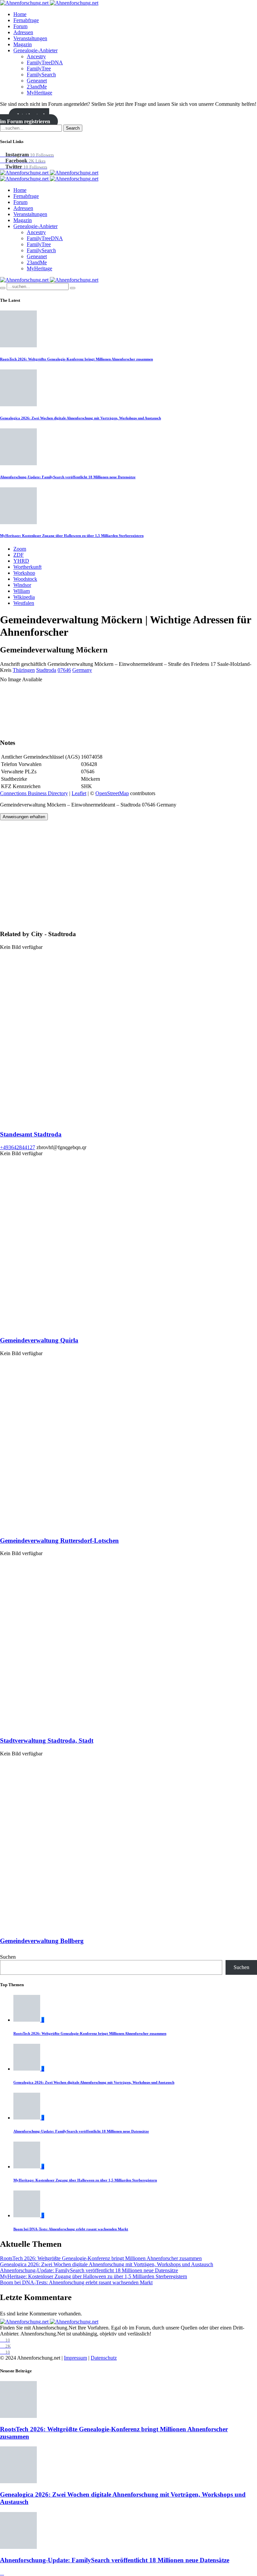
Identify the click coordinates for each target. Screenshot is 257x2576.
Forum (20, 26)
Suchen (8, 1957)
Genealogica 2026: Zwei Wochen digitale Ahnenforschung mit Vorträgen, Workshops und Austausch (80, 418)
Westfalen (24, 603)
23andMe (37, 87)
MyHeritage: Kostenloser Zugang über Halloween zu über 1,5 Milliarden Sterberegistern (72, 536)
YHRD (21, 561)
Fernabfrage (26, 20)
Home (20, 14)
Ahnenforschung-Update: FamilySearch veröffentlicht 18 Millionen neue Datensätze (68, 477)
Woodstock (25, 579)
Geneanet (37, 81)
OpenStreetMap (112, 793)
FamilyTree (39, 68)
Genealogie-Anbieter (35, 50)
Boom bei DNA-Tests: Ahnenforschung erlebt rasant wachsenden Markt (71, 2229)
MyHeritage (39, 93)
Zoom (20, 549)
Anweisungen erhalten (24, 817)
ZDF (19, 555)
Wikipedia (24, 597)
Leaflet (79, 793)
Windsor (22, 585)
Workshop (24, 573)
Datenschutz (104, 2358)
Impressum (75, 2358)
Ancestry (36, 56)
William (22, 591)
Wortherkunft (27, 567)
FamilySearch (41, 75)
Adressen (23, 32)
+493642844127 (18, 1147)
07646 (64, 670)
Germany (82, 670)
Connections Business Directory (34, 793)
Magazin (23, 44)
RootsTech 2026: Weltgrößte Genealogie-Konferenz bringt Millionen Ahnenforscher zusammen (76, 359)
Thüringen (24, 670)
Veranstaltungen (30, 38)
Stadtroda (46, 670)
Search (73, 128)
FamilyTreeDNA (45, 62)
